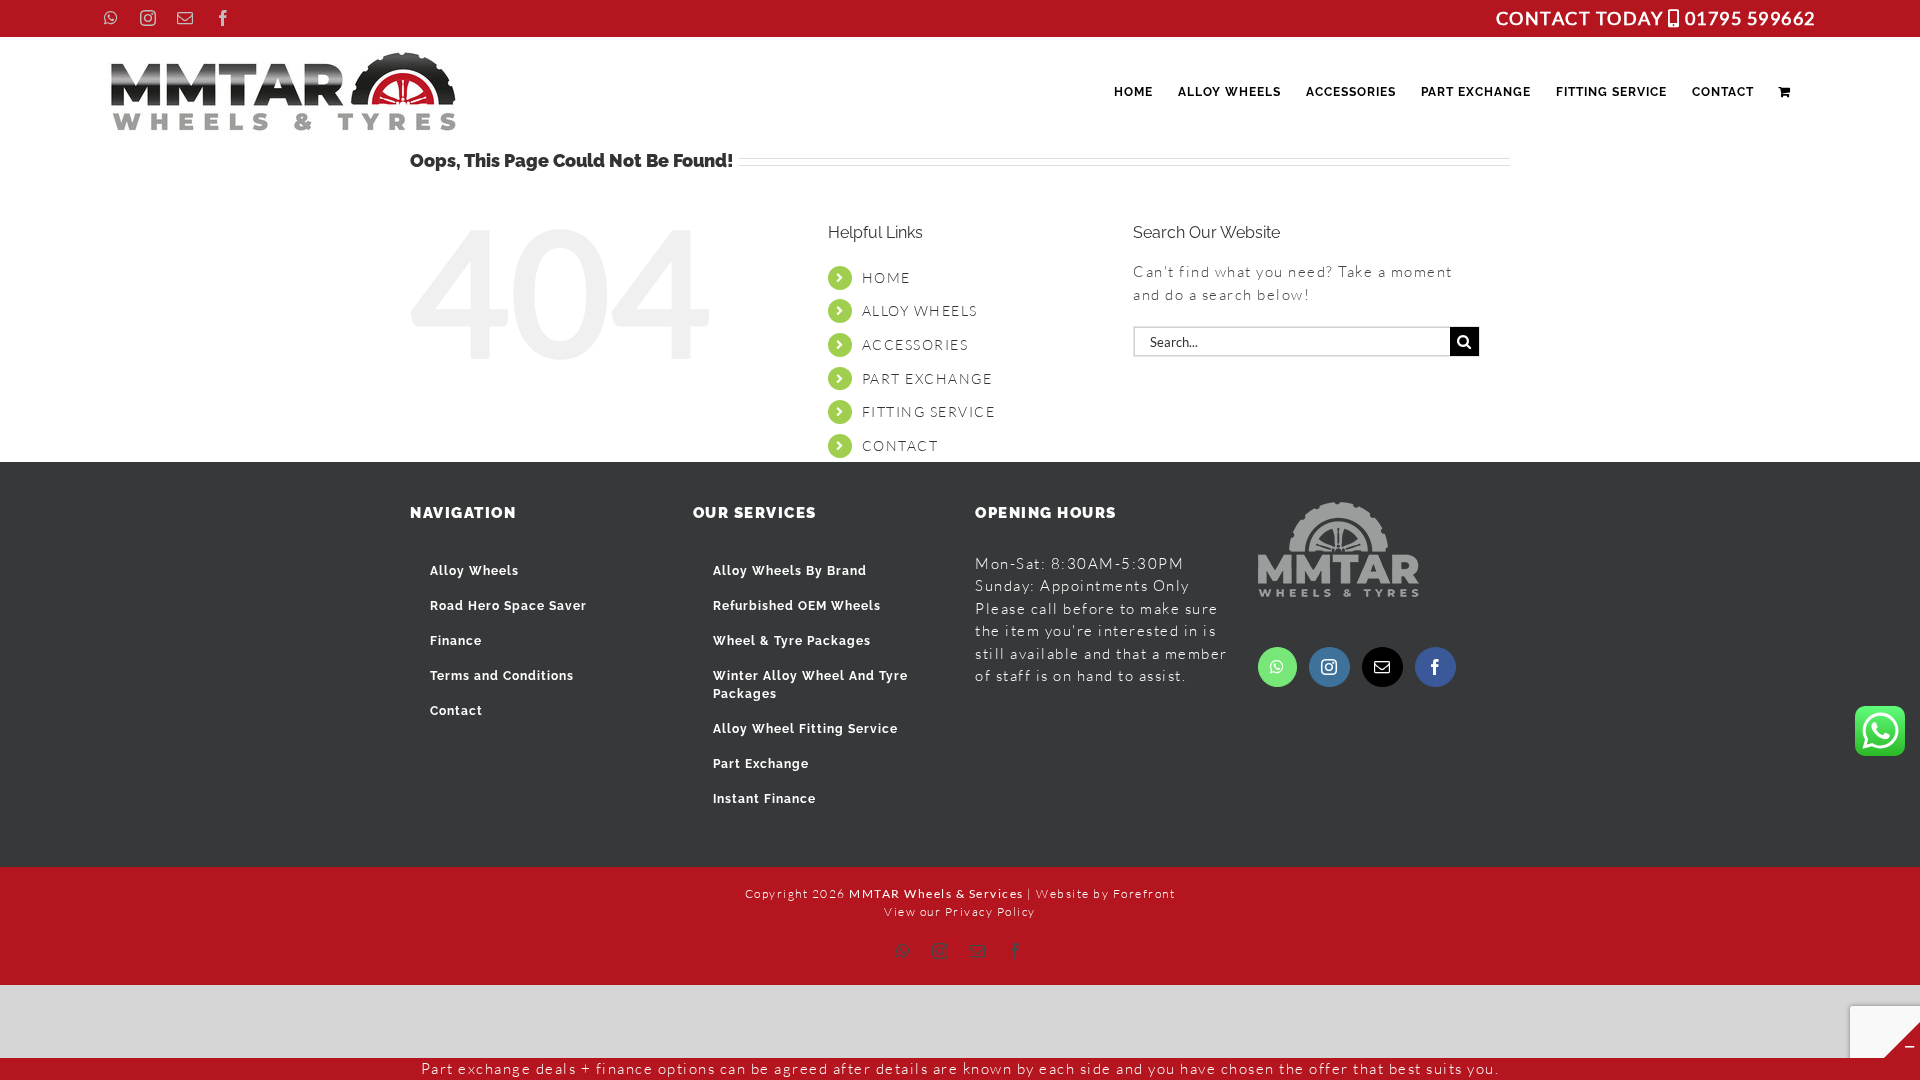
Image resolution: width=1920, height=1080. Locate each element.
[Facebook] (1436, 667)
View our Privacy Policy (960, 911)
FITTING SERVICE (929, 411)
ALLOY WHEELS (920, 310)
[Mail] (1383, 667)
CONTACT (900, 445)
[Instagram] (1330, 667)
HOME (886, 277)
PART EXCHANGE (927, 378)
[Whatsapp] (1278, 667)
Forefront (1144, 893)
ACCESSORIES (915, 344)
